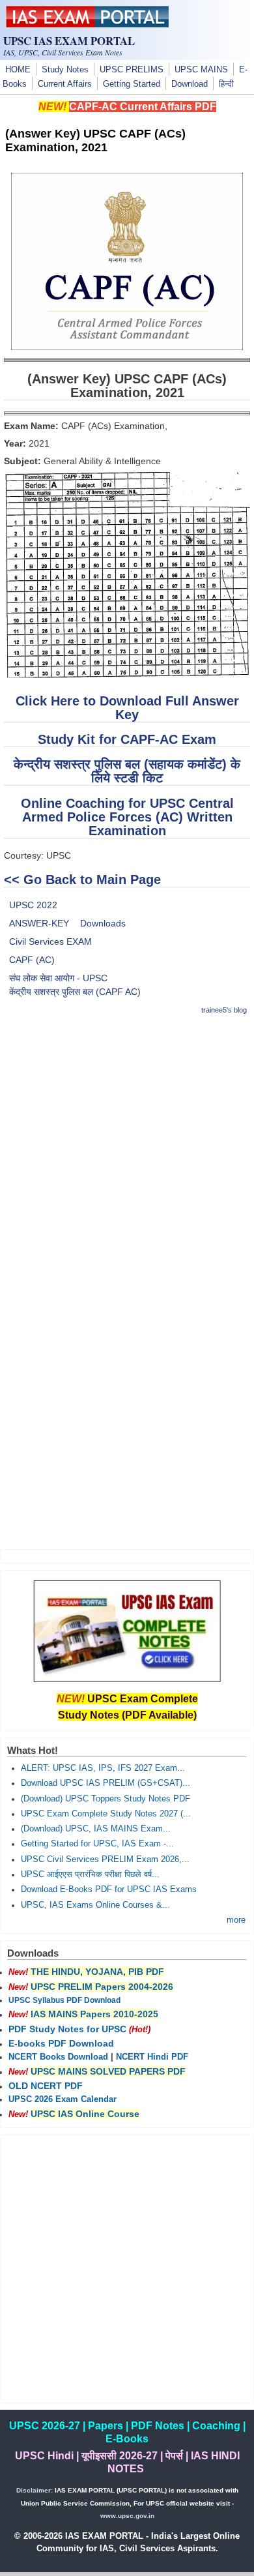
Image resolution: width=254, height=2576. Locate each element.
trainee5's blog (224, 1010)
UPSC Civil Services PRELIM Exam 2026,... (105, 1859)
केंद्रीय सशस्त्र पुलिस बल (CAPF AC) (75, 992)
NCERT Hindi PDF (152, 2057)
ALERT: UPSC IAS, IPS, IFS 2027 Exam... (103, 1768)
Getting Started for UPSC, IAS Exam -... (97, 1844)
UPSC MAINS (201, 70)
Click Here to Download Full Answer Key (127, 708)
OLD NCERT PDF (46, 2086)
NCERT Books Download (58, 2057)
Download (190, 84)
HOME (18, 70)
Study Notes (65, 70)
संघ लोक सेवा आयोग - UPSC (58, 978)
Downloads (103, 923)
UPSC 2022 (33, 905)
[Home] (87, 24)
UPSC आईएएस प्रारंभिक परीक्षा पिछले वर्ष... (90, 1874)
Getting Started (132, 84)
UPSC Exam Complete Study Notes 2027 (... (106, 1814)
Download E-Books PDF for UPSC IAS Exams (109, 1889)
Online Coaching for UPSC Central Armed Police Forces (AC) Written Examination (127, 817)
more (236, 1920)
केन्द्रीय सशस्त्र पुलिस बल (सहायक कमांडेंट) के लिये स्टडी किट (127, 771)
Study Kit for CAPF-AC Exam (127, 739)
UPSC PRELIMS (132, 70)
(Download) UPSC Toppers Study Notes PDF (106, 1799)
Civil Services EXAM (50, 941)
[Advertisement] (127, 1155)
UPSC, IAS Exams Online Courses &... (95, 1905)
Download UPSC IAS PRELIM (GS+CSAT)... (106, 1783)
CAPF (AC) (32, 960)
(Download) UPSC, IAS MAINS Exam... (96, 1829)
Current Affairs (65, 84)
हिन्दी (226, 84)
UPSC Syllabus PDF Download (64, 2000)
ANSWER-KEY (39, 923)
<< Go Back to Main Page (82, 880)
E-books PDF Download (61, 2043)
